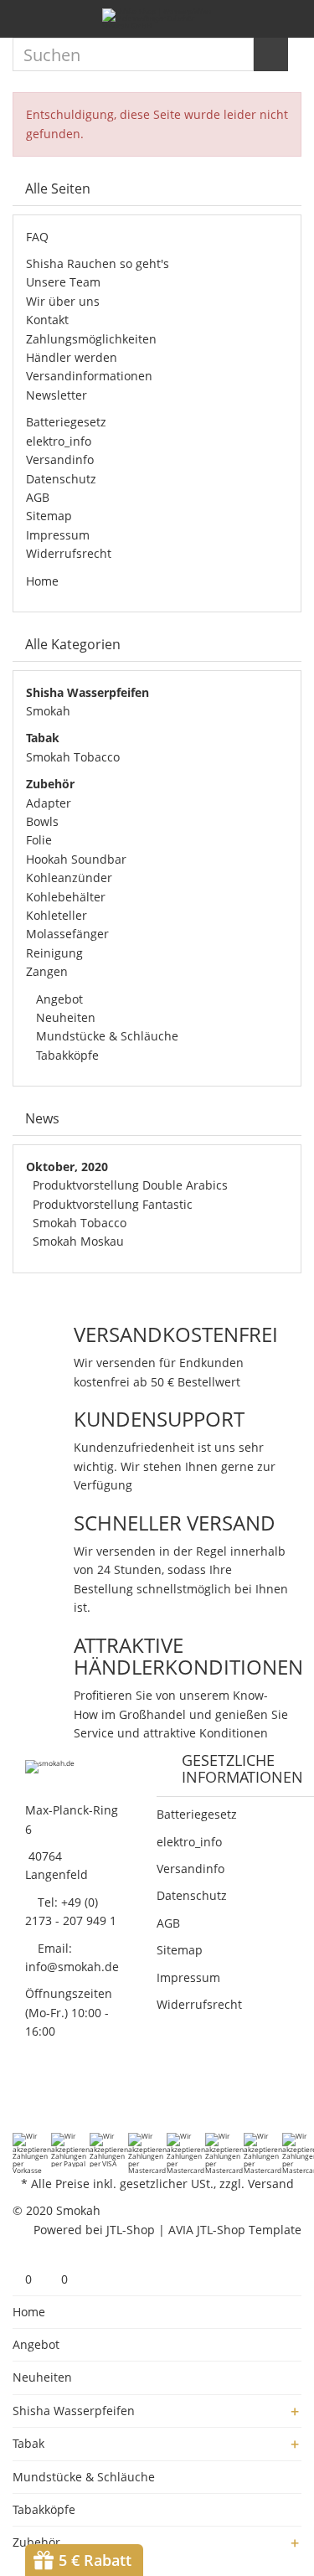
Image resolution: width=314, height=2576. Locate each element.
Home (42, 581)
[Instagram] (109, 2098)
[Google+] (65, 2098)
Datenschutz (61, 479)
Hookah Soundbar (76, 859)
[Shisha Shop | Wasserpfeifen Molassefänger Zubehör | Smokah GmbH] (157, 19)
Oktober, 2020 (67, 1167)
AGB (38, 497)
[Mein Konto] (260, 21)
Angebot (58, 999)
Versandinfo (60, 459)
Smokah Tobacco (73, 757)
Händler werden (72, 357)
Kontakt (47, 320)
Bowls (42, 821)
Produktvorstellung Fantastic (113, 1204)
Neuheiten (64, 1017)
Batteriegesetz (66, 422)
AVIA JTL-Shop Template (235, 2230)
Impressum (58, 535)
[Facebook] (22, 2098)
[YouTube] (87, 2098)
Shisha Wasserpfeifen (74, 2411)
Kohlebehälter (66, 897)
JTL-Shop (131, 2230)
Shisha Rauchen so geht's (98, 263)
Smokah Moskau (78, 1241)
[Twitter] (44, 2098)
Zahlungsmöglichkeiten (91, 339)
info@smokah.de (72, 1967)
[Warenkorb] (289, 21)
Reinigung (54, 953)
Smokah (48, 711)
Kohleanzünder (69, 878)
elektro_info (59, 441)
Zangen (47, 971)
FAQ (37, 237)
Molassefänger (67, 934)
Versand (271, 2184)
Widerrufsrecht (69, 553)
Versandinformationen (89, 376)
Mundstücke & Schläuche (106, 1036)
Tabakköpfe (66, 1055)
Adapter (49, 803)
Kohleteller (57, 915)
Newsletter (57, 395)
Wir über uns (63, 301)
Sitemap (49, 516)
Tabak (28, 2443)
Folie (39, 840)
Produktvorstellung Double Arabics (130, 1185)
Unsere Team (63, 282)
